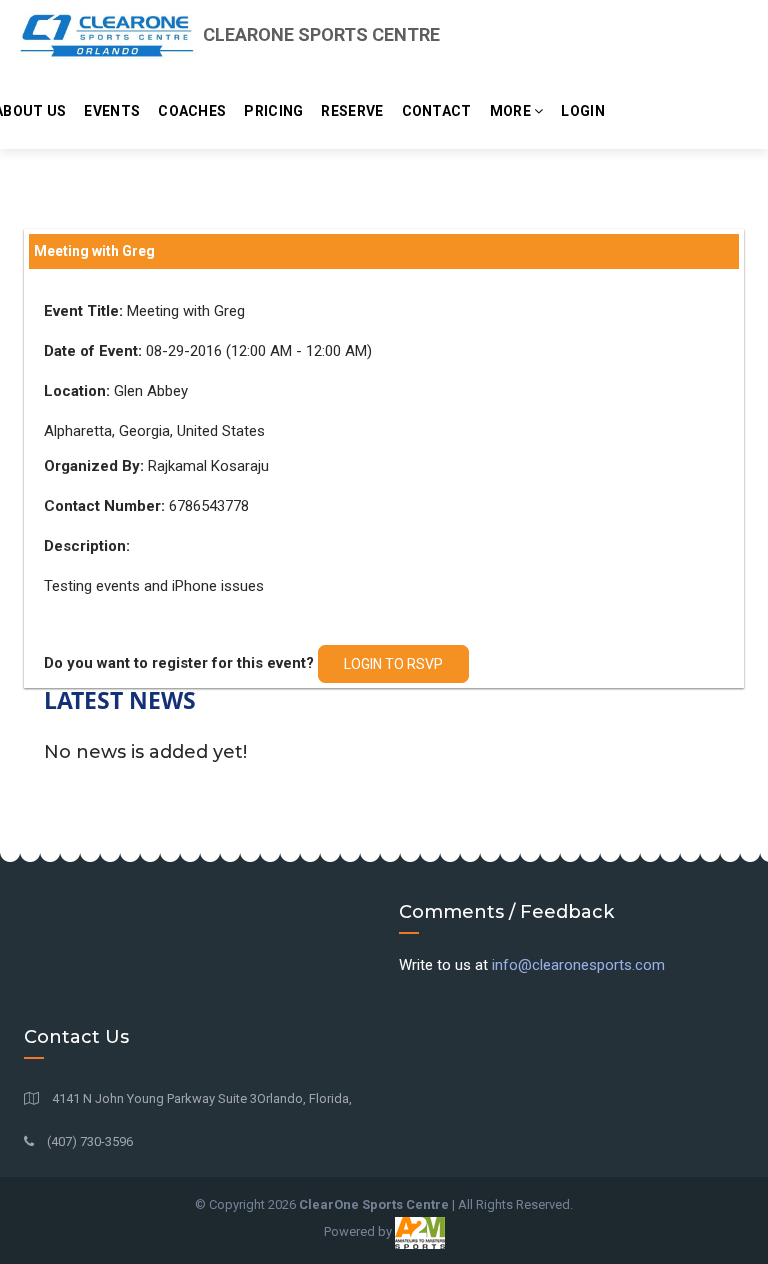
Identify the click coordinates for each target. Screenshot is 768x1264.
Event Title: (83, 311)
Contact (437, 111)
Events (112, 111)
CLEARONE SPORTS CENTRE (319, 34)
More (512, 111)
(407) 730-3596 (88, 1141)
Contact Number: (104, 506)
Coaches (192, 111)
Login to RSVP (393, 664)
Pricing (273, 111)
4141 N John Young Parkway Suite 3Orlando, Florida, (200, 1098)
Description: (87, 546)
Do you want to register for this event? (179, 663)
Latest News (120, 700)
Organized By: (94, 466)
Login (583, 111)
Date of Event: (93, 351)
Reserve (352, 111)
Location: (77, 391)
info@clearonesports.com (578, 965)
